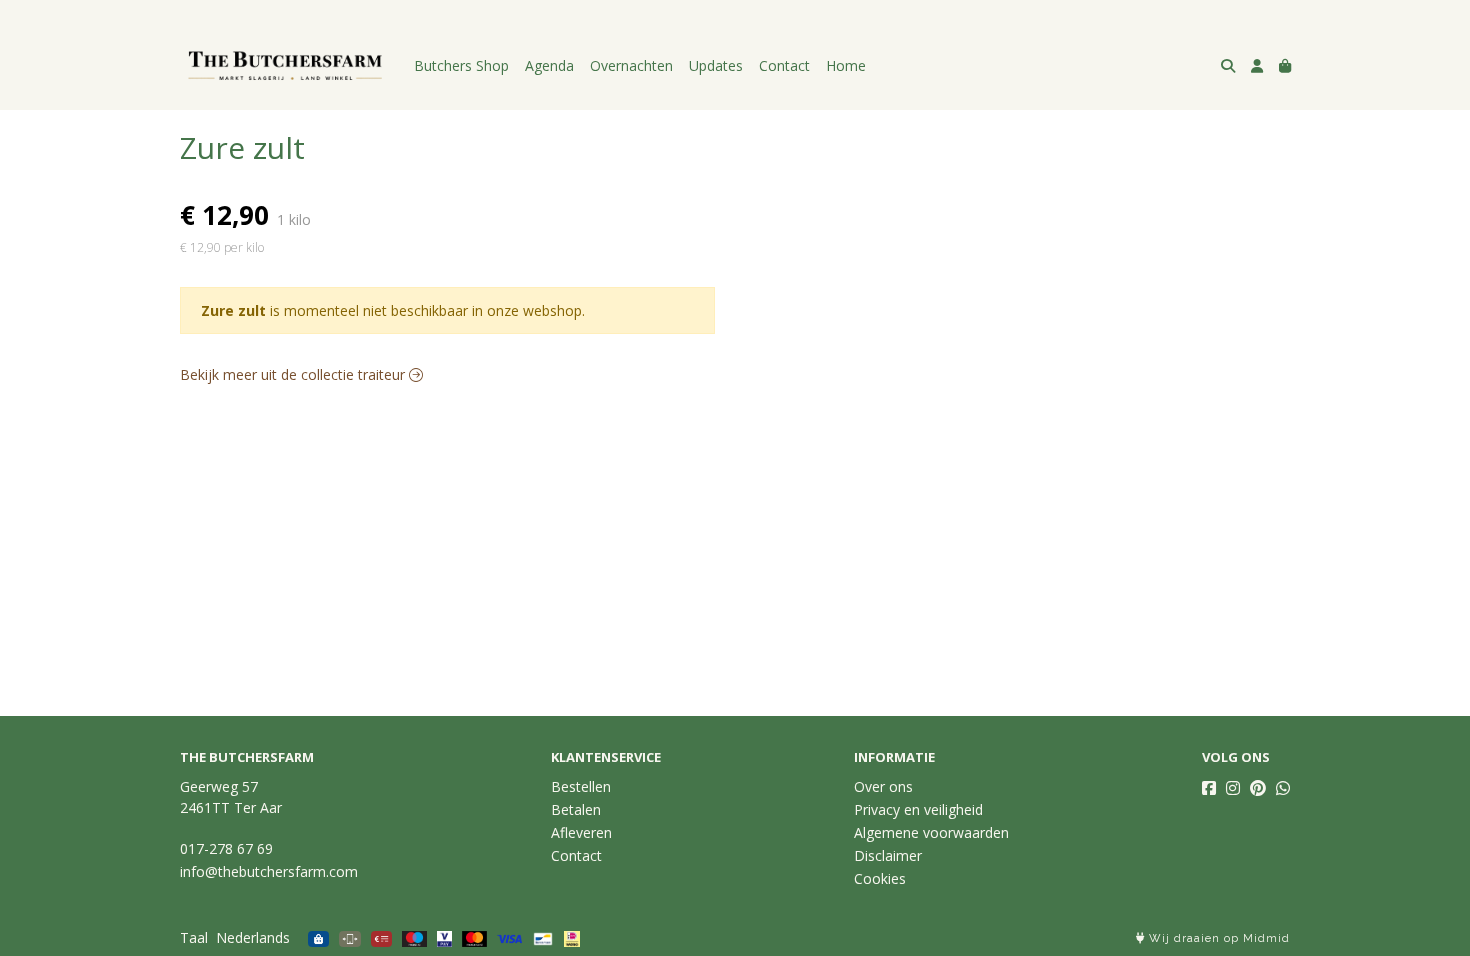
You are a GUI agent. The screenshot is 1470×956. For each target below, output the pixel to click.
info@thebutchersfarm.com (269, 871)
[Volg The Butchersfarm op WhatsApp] (1283, 788)
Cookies (880, 878)
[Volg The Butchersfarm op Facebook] (1209, 788)
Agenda (549, 65)
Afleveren (581, 832)
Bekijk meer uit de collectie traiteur (294, 374)
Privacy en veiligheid (918, 809)
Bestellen (581, 786)
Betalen (576, 809)
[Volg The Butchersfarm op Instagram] (1233, 788)
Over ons (883, 786)
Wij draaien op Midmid (1217, 938)
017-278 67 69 (226, 848)
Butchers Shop (461, 65)
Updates (716, 65)
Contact (784, 65)
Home (846, 65)
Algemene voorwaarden (931, 832)
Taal (194, 937)
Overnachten (631, 65)
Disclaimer (888, 855)
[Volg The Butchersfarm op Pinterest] (1258, 788)
